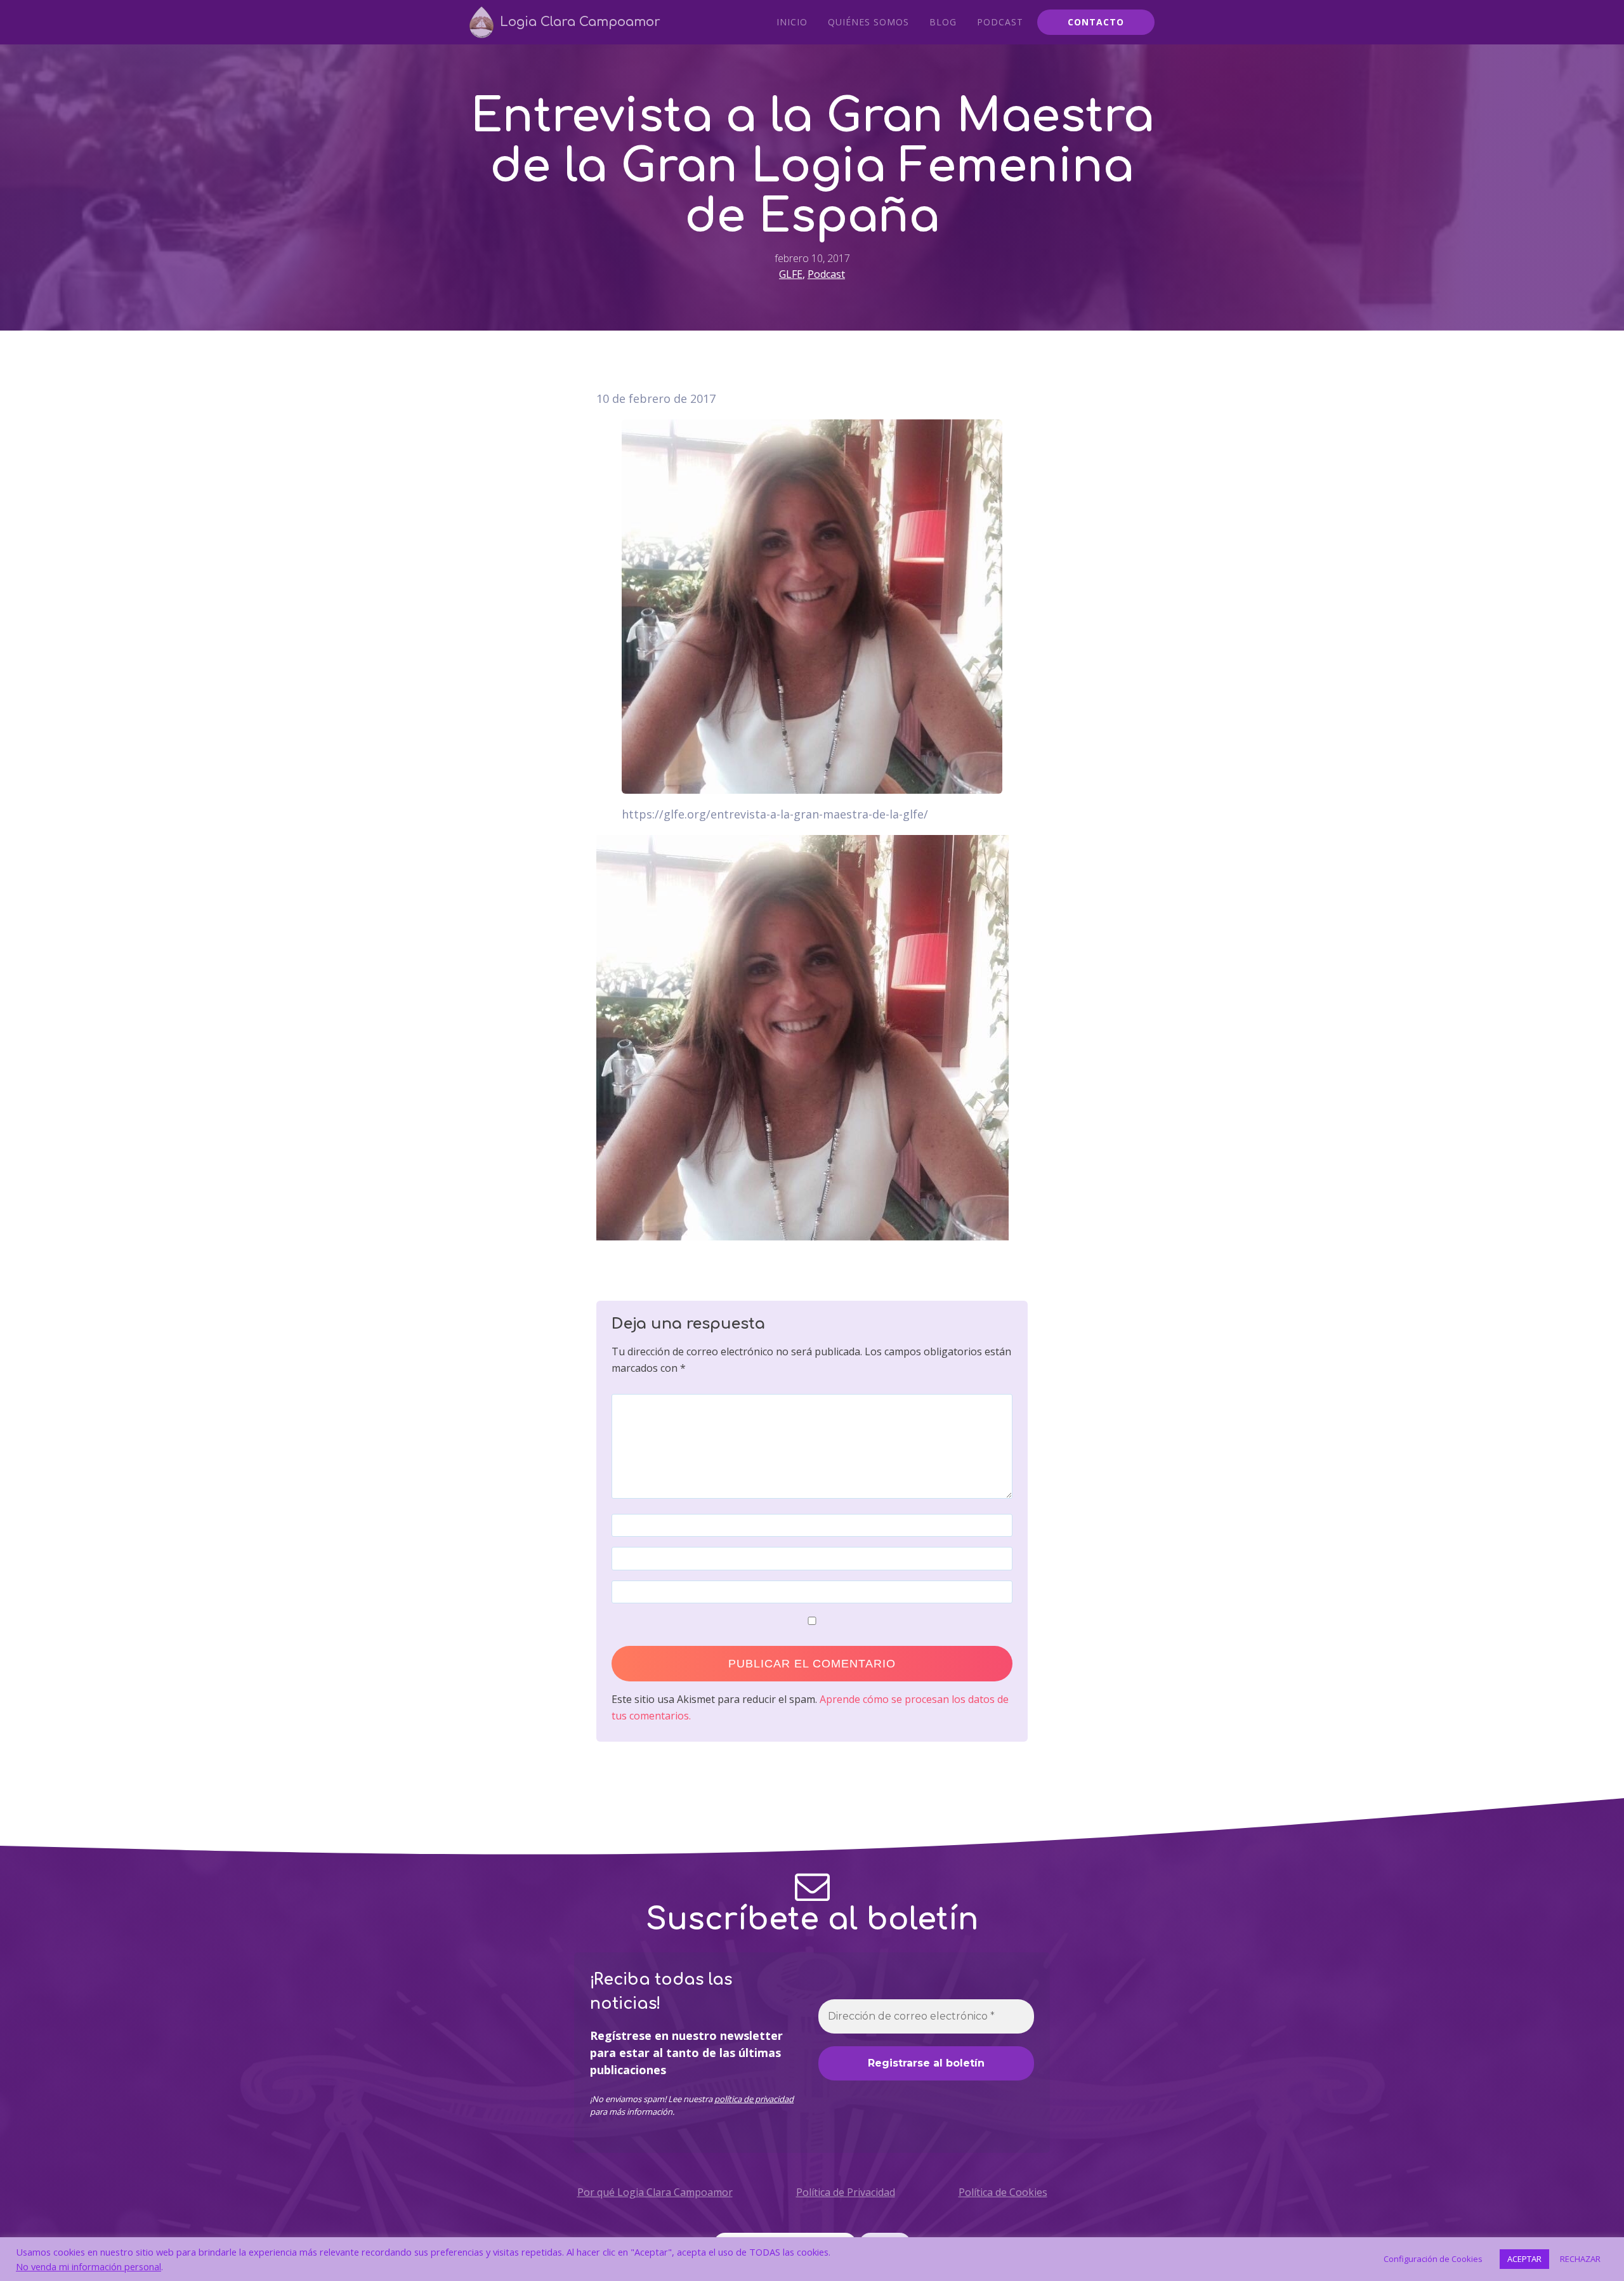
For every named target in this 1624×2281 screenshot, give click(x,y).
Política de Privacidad (846, 2192)
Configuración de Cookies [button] (1433, 2259)
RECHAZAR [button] (1580, 2259)
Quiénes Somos (868, 22)
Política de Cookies (1003, 2192)
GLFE (791, 274)
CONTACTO (1096, 22)
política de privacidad (754, 2099)
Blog (943, 22)
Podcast (1000, 22)
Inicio (792, 22)
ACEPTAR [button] (1524, 2259)
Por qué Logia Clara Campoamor (655, 2192)
